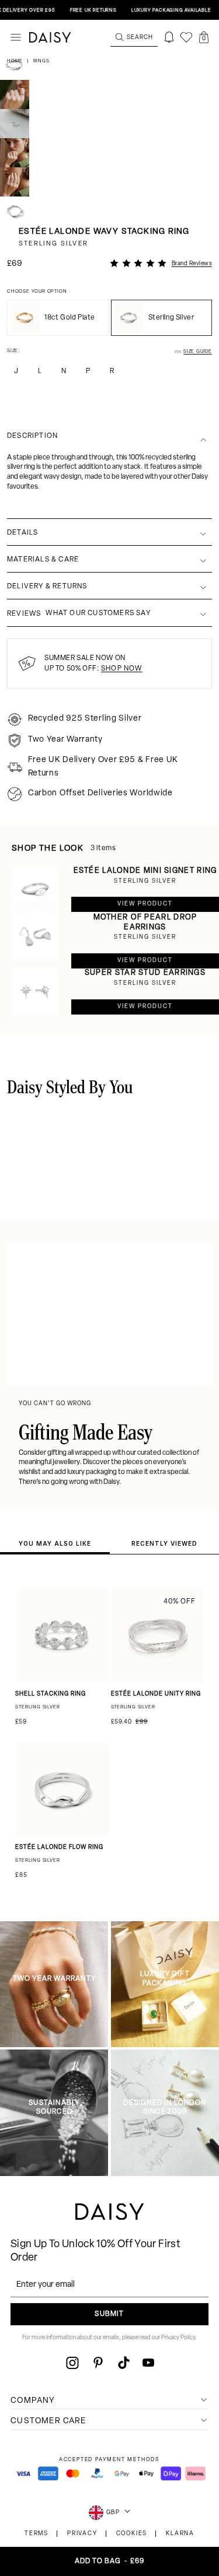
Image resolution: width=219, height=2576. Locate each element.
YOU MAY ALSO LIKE (55, 1543)
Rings (41, 61)
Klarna (180, 2534)
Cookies (132, 2534)
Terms (36, 2534)
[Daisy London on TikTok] (124, 2363)
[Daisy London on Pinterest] (98, 2363)
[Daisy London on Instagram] (72, 2363)
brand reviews (192, 264)
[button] (204, 37)
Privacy (82, 2534)
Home (16, 61)
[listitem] (109, 482)
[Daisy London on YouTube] (148, 2363)
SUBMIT (109, 2314)
